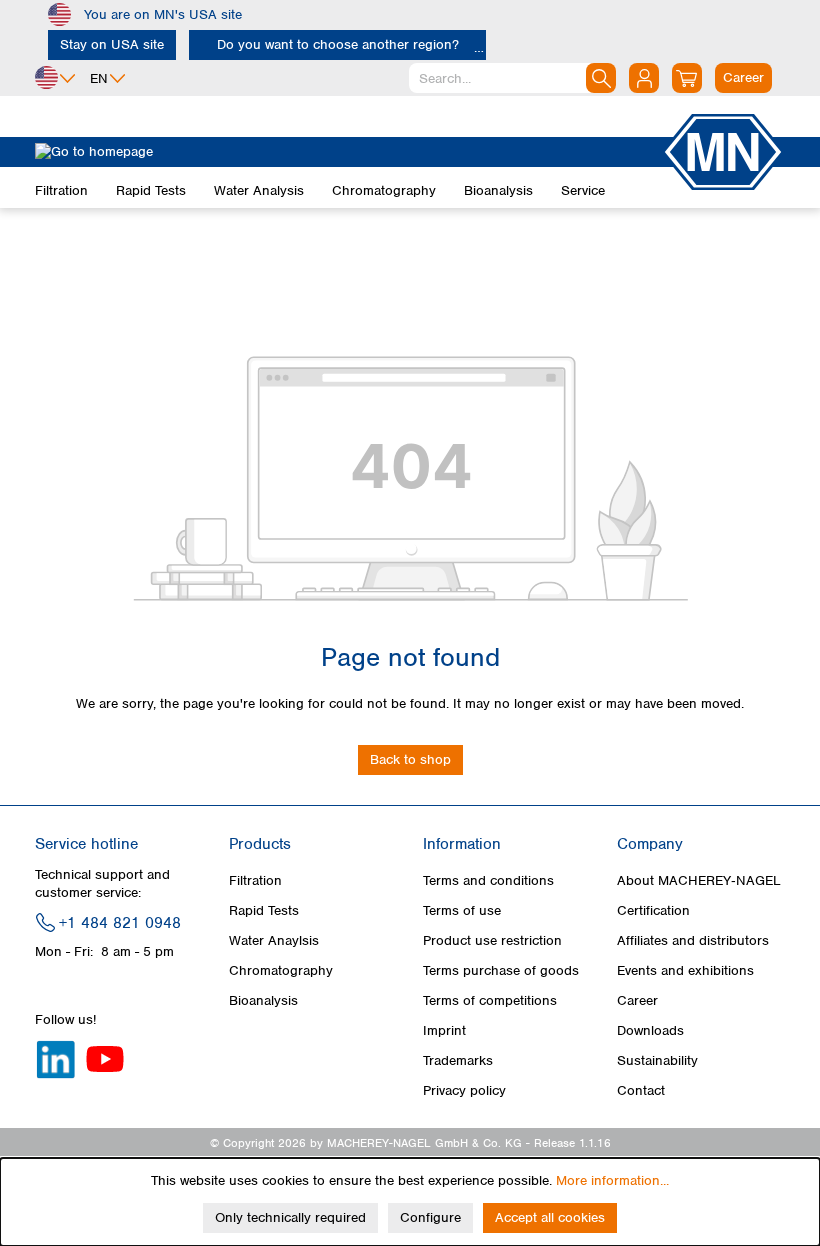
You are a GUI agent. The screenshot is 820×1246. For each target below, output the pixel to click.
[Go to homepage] (348, 152)
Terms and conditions (488, 880)
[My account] (644, 78)
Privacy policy (464, 1090)
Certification (653, 910)
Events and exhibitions (685, 970)
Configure (430, 1217)
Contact (641, 1090)
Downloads (650, 1030)
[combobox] (512, 78)
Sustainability (657, 1060)
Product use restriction (492, 940)
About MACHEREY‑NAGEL (699, 880)
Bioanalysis (263, 1000)
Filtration (255, 880)
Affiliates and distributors (693, 940)
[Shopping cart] (687, 78)
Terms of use (462, 910)
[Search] (601, 78)
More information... (612, 1180)
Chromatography (281, 970)
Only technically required (290, 1217)
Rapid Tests (264, 910)
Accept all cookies (550, 1217)
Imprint (444, 1030)
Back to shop (410, 759)
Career (637, 1000)
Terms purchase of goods (501, 970)
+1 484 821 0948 (120, 923)
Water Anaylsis (274, 940)
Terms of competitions (490, 1000)
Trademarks (458, 1060)
